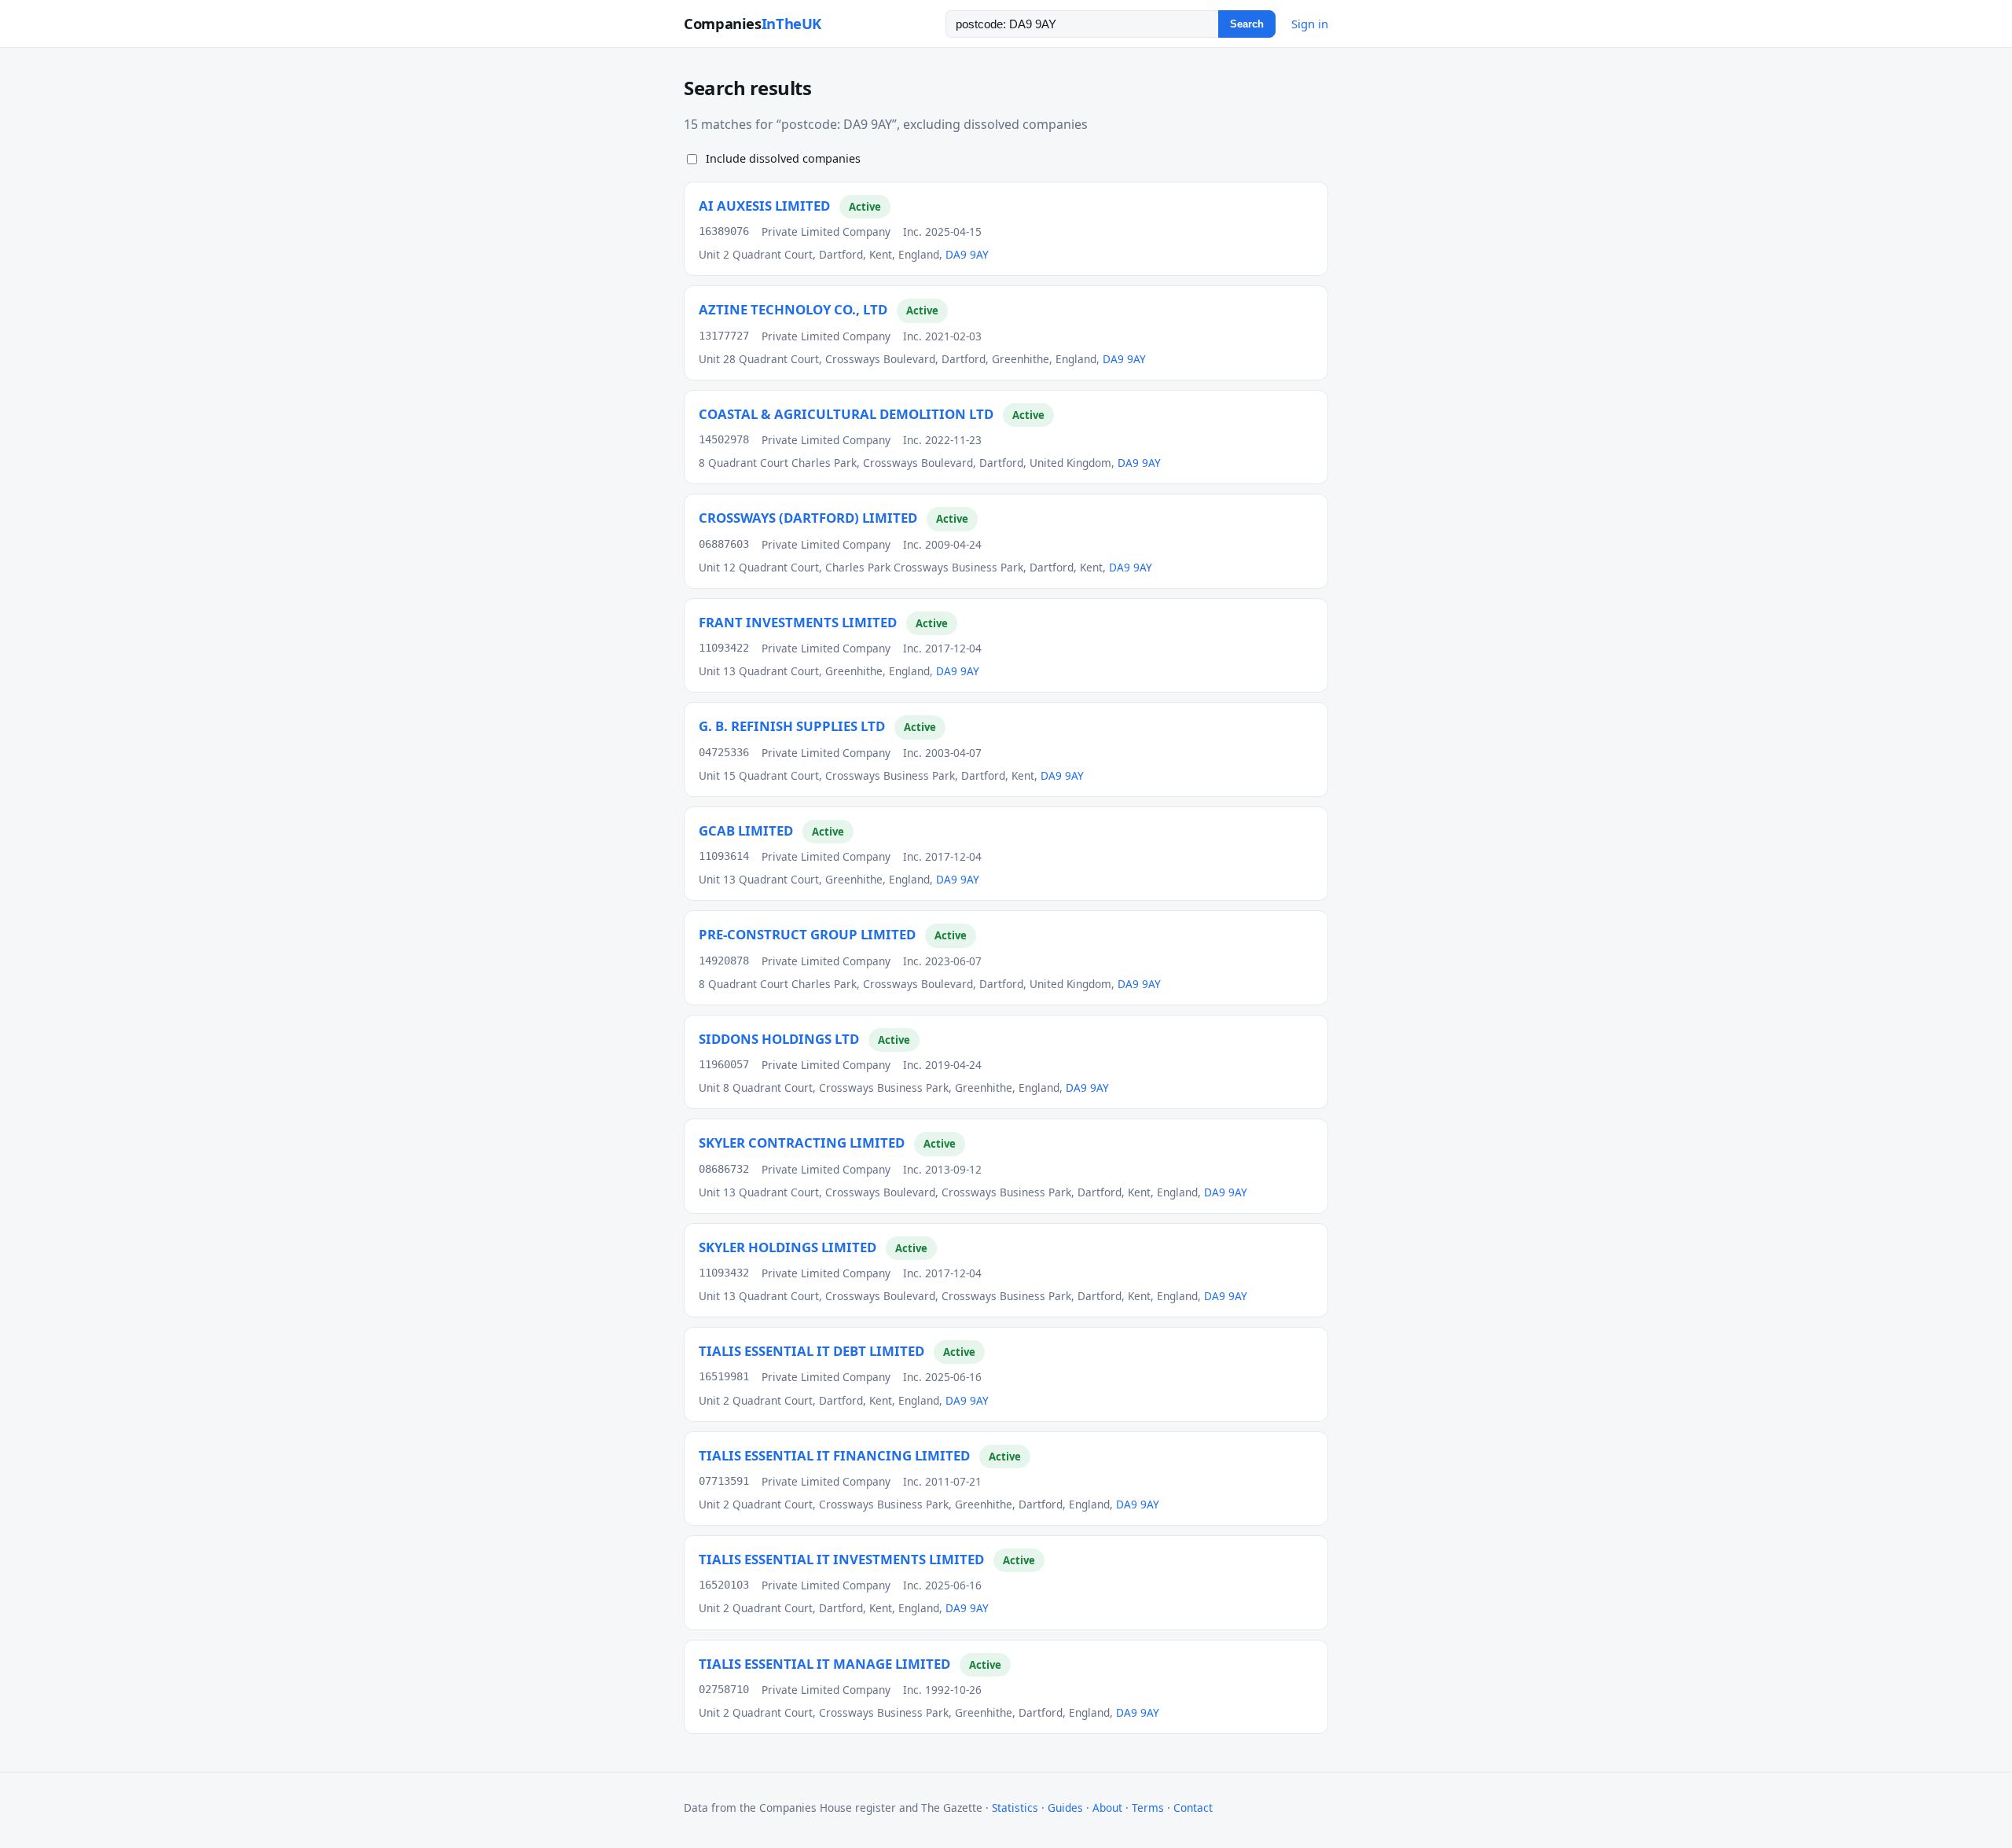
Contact (1193, 1808)
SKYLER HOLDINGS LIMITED (788, 1247)
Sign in (1310, 24)
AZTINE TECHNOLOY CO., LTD (793, 309)
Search (1247, 24)
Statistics (1015, 1808)
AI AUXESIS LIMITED (764, 206)
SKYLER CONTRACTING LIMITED (802, 1143)
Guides (1065, 1808)
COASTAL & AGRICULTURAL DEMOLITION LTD (846, 414)
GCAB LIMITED (746, 830)
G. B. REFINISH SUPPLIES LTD (792, 726)
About (1107, 1808)
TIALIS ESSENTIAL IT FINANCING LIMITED (834, 1455)
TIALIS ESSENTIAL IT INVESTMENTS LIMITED (841, 1559)
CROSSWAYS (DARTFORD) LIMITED (808, 518)
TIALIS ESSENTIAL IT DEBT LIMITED (811, 1351)
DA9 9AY (967, 254)
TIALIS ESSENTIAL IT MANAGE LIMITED (824, 1664)
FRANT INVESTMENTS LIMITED (798, 622)
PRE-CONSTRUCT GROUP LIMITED (807, 934)
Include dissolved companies (783, 158)
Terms (1148, 1808)
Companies (753, 23)
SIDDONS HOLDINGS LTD (779, 1039)
